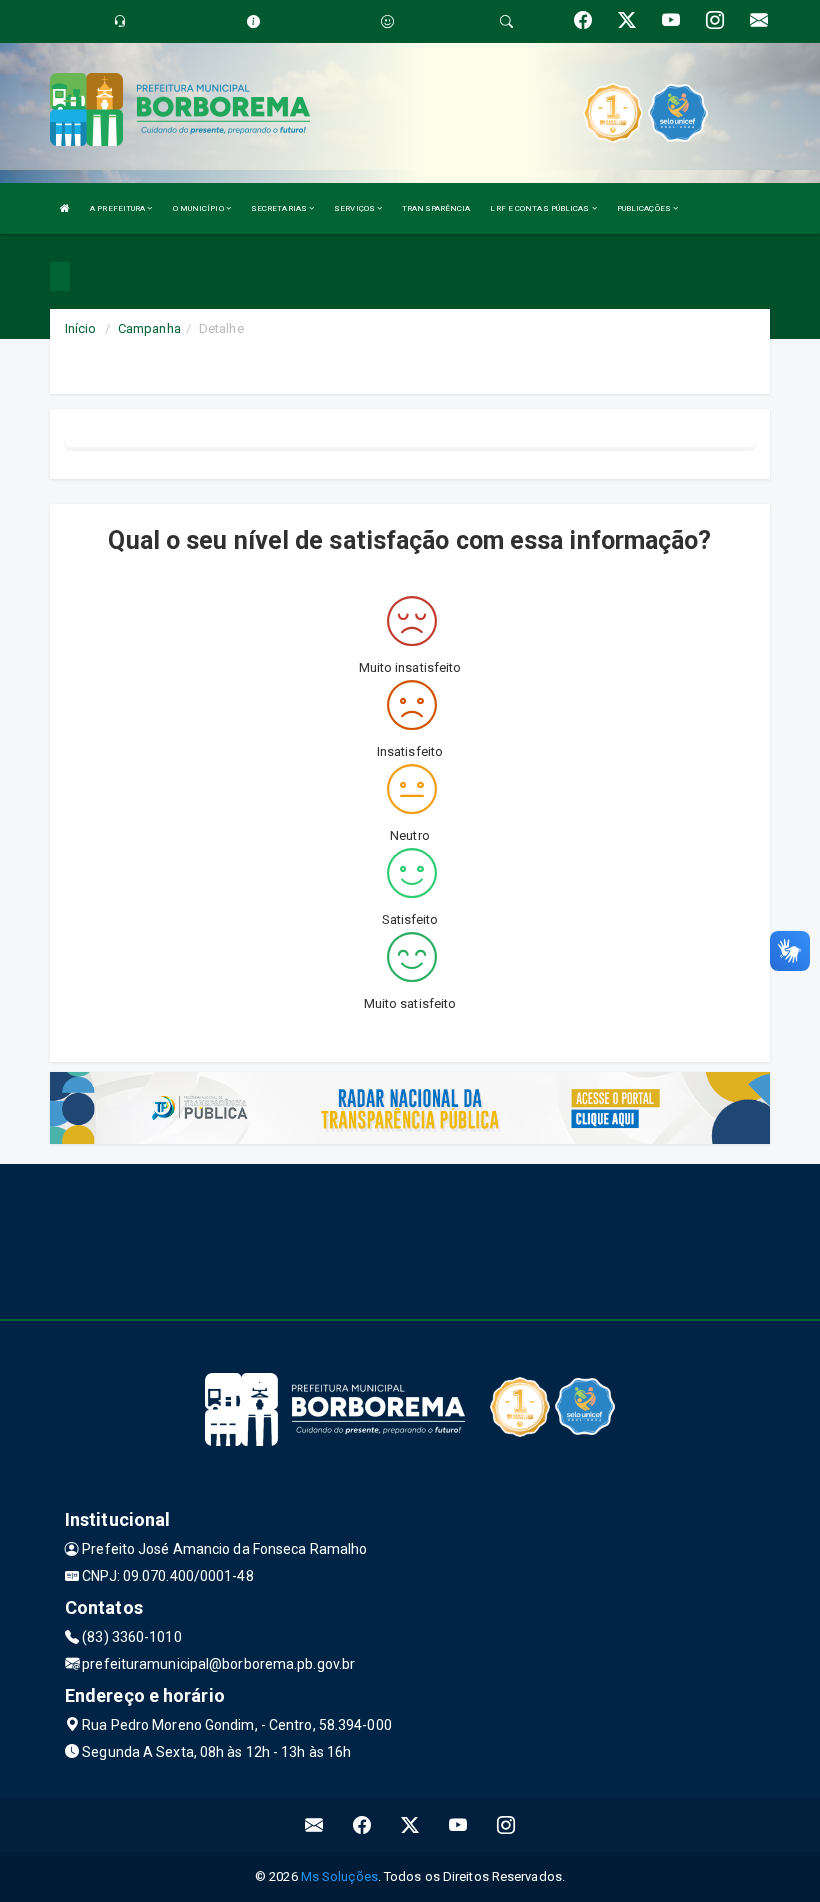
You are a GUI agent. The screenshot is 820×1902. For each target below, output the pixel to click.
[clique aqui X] (410, 1824)
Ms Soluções (339, 1876)
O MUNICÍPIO (199, 208)
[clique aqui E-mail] (314, 1824)
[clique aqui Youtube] (458, 1824)
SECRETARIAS (280, 208)
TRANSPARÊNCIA (436, 208)
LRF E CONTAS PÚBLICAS (540, 208)
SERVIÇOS (355, 208)
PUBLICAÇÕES (645, 208)
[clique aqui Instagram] (506, 1824)
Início (81, 328)
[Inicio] (65, 208)
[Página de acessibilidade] (387, 21)
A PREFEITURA (118, 208)
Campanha (149, 328)
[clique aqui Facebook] (362, 1824)
